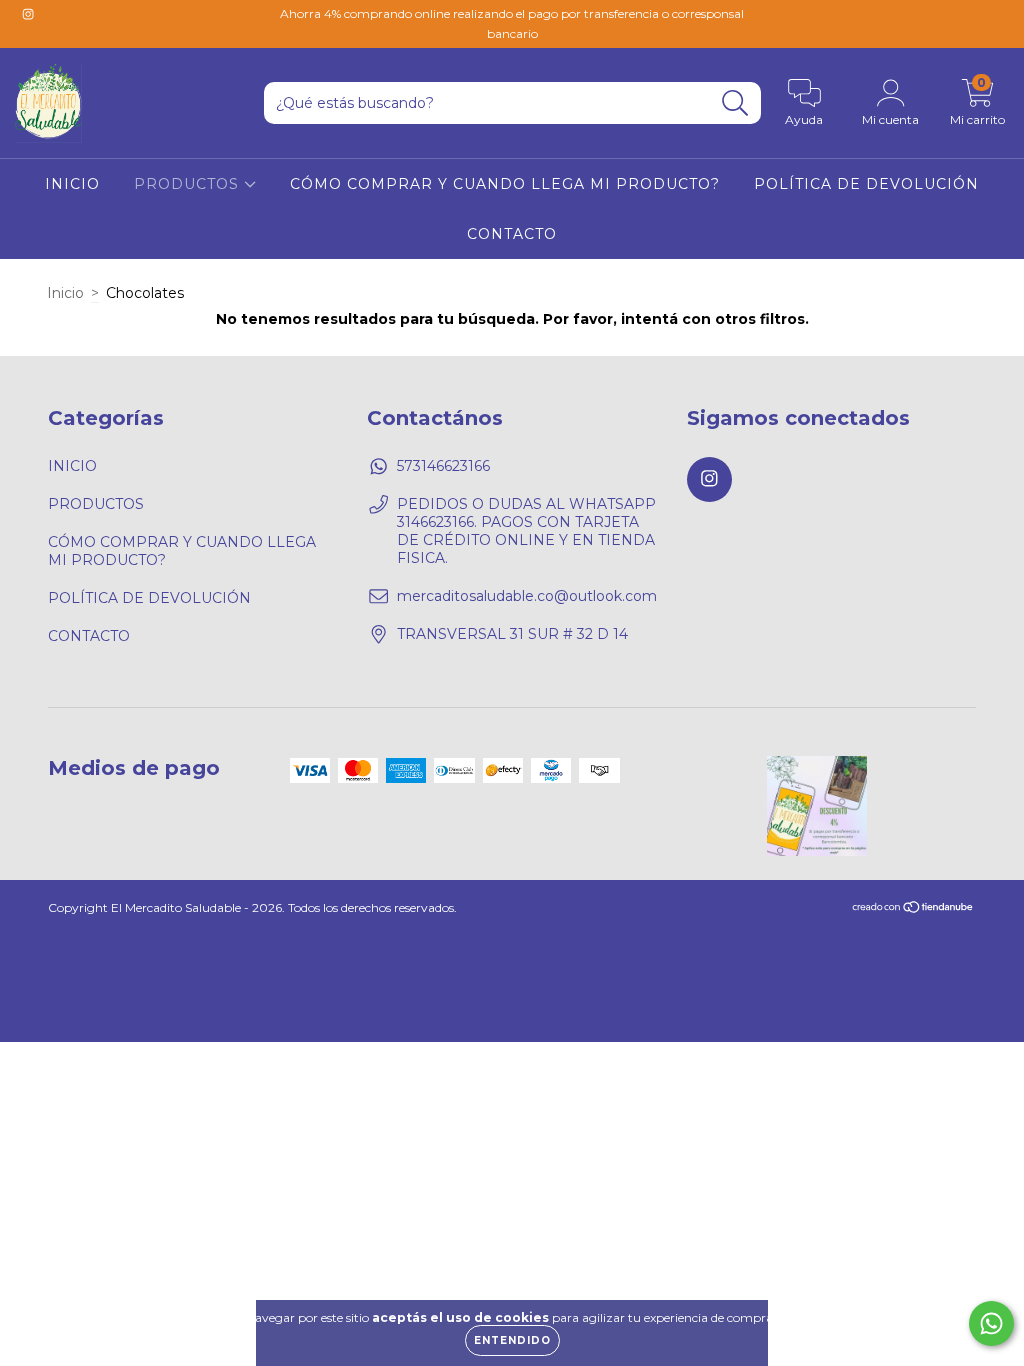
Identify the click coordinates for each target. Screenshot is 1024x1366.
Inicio (65, 293)
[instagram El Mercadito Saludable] (28, 14)
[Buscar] (735, 103)
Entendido (512, 1340)
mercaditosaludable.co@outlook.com (527, 596)
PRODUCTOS (189, 184)
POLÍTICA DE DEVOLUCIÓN (866, 184)
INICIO (72, 184)
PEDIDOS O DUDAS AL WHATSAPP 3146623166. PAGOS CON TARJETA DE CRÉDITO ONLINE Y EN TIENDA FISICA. (526, 531)
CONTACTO (512, 234)
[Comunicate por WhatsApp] (991, 1323)
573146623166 (443, 466)
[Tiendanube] (913, 908)
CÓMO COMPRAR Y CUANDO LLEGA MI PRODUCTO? (505, 184)
